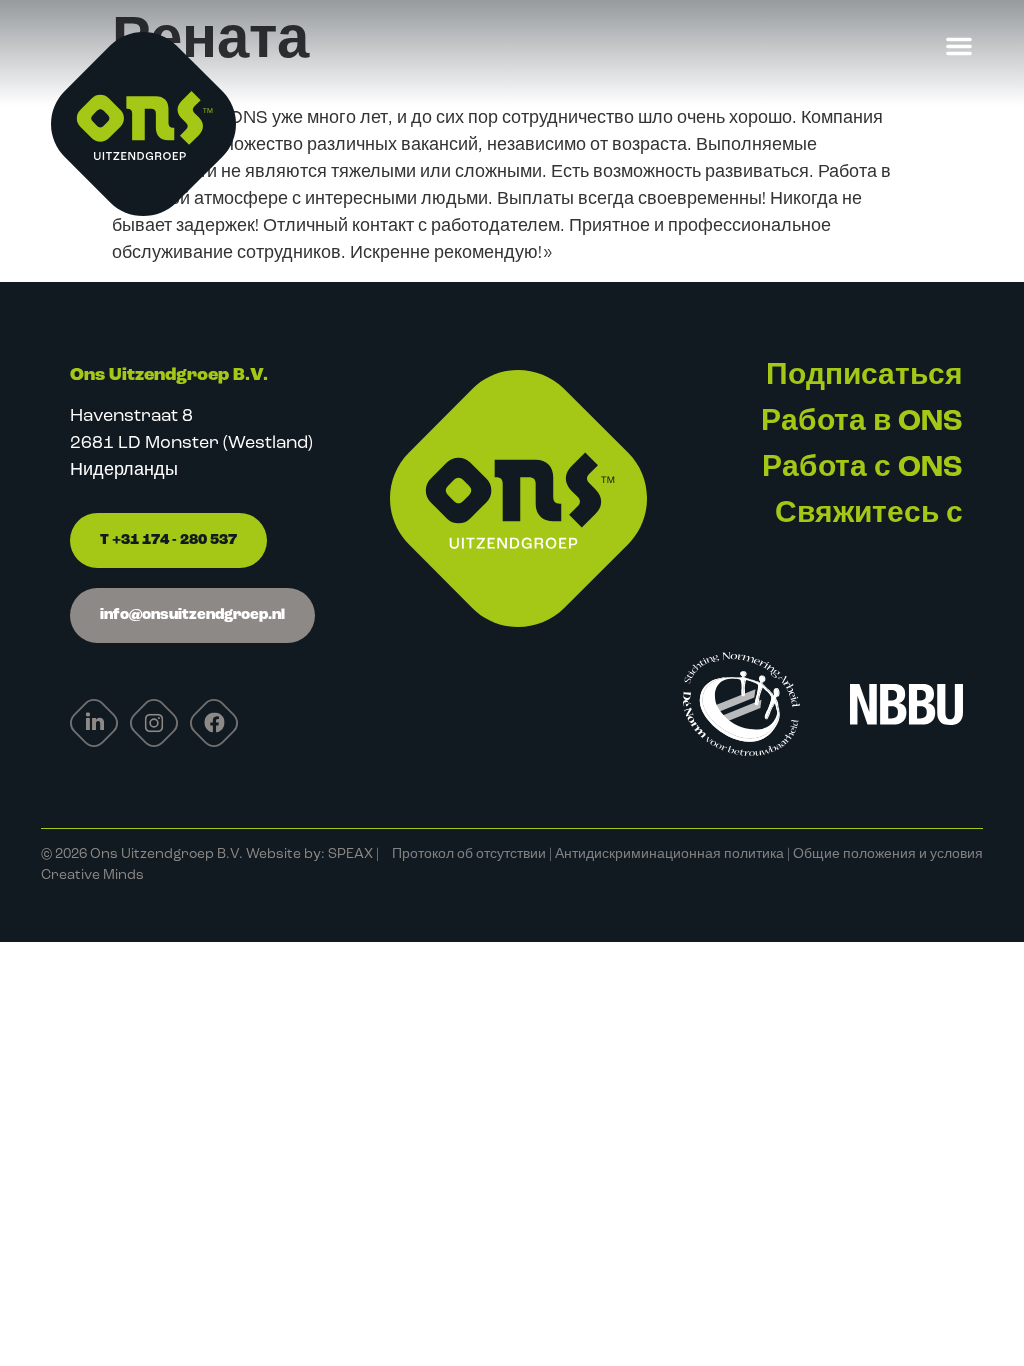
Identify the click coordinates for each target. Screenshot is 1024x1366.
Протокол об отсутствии (469, 854)
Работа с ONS (862, 468)
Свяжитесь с (869, 514)
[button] (959, 46)
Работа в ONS (862, 422)
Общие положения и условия (888, 854)
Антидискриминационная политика (669, 854)
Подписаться (864, 376)
